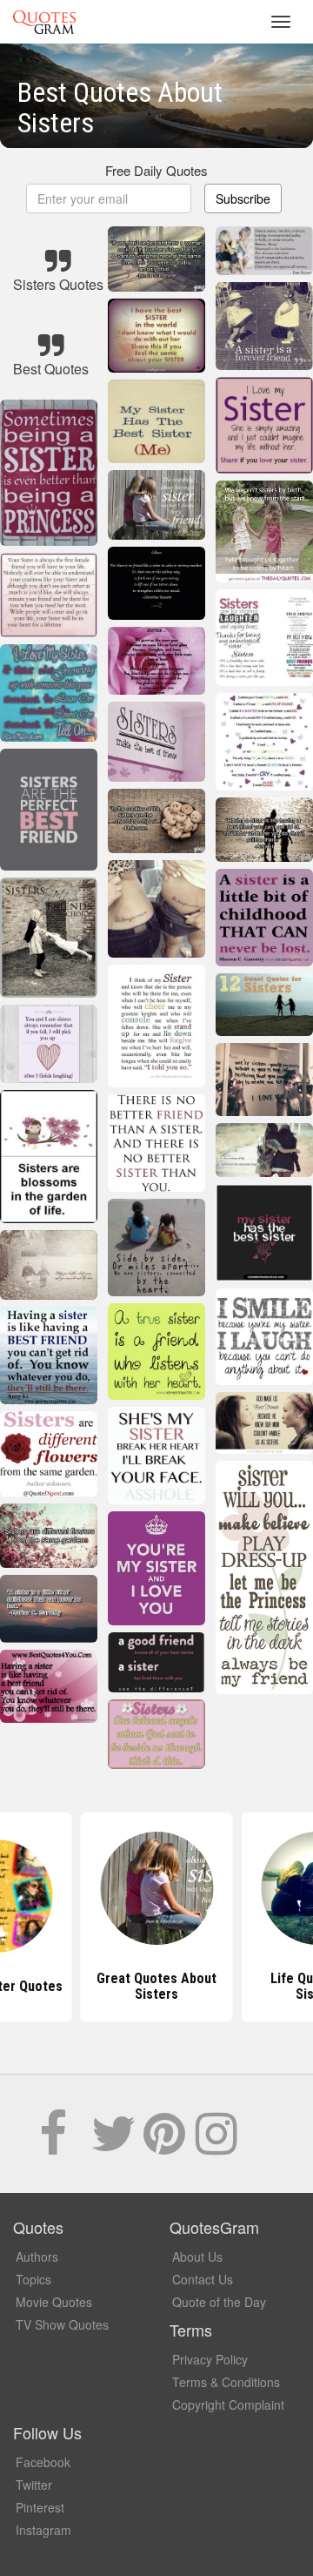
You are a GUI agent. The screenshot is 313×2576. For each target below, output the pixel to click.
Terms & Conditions (226, 2382)
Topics (33, 2279)
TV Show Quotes (62, 2324)
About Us (197, 2257)
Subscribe (243, 198)
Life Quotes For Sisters (156, 1986)
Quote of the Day (219, 2302)
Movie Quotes (54, 2302)
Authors (37, 2257)
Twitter (34, 2485)
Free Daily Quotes (156, 170)
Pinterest (40, 2507)
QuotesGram (44, 22)
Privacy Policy (210, 2359)
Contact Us (203, 2279)
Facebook (43, 2462)
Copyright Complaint (228, 2404)
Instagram (43, 2530)
